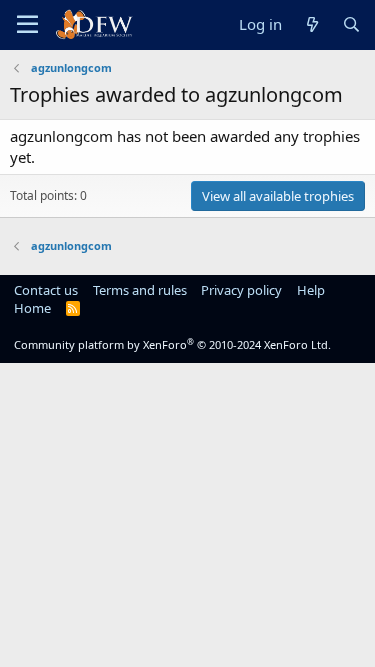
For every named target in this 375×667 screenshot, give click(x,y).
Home (32, 308)
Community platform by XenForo (172, 344)
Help (311, 290)
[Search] (351, 24)
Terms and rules (140, 290)
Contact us (46, 290)
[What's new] (311, 24)
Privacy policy (241, 290)
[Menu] (27, 25)
